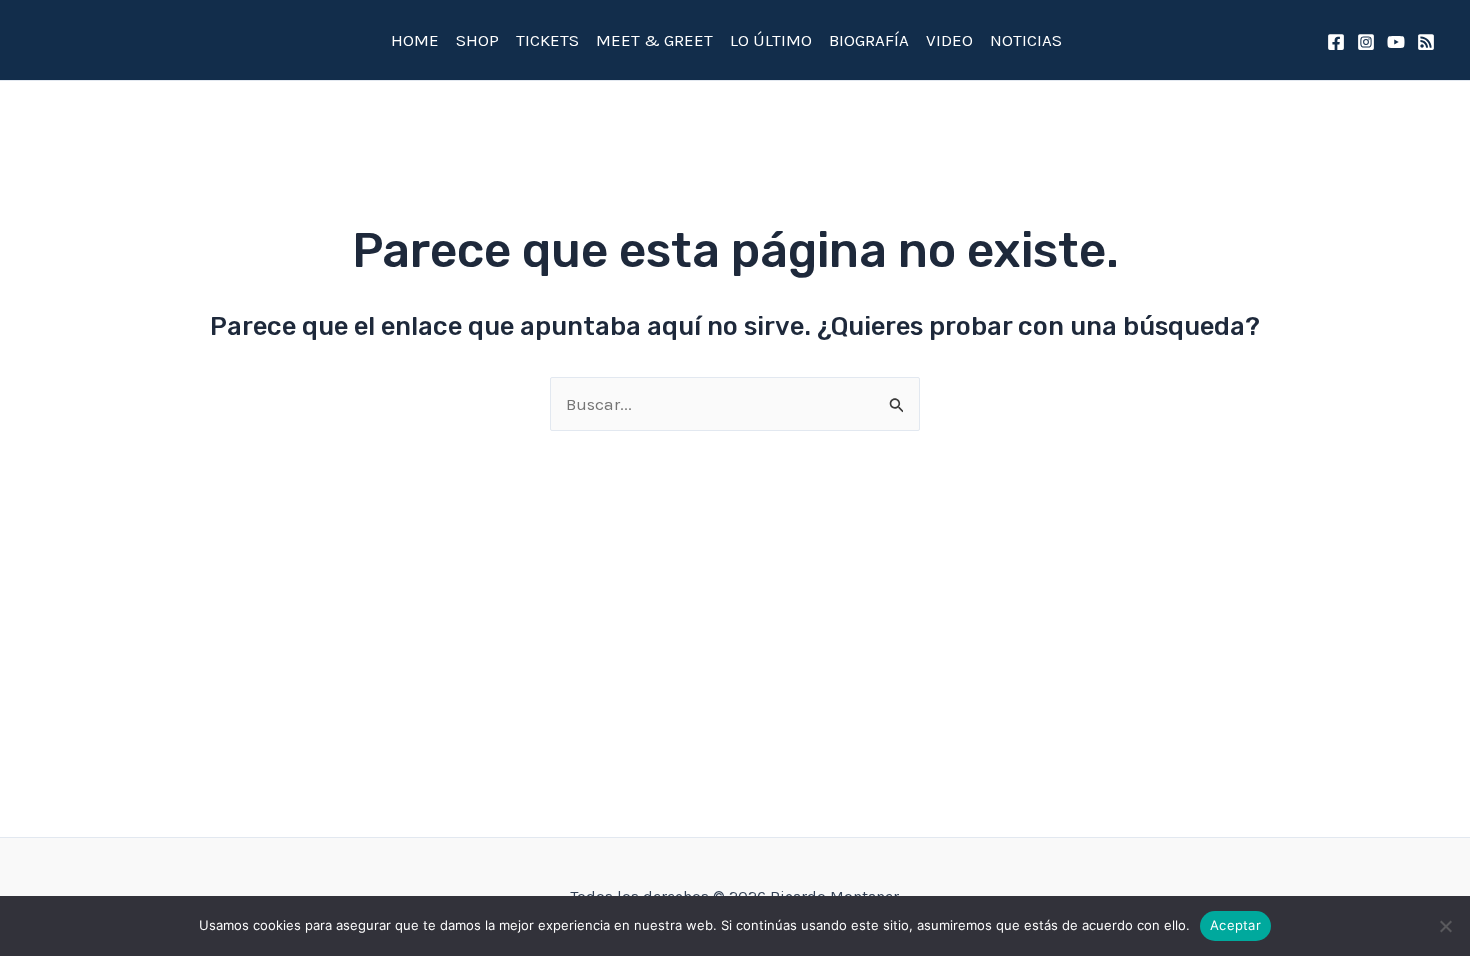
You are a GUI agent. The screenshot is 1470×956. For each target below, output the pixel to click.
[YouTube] (1396, 42)
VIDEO (949, 40)
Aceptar (1235, 925)
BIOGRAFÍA (869, 40)
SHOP (477, 40)
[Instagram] (1366, 42)
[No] (1445, 926)
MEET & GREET (654, 40)
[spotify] (1426, 42)
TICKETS (547, 40)
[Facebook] (1336, 42)
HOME (415, 40)
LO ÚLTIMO (771, 40)
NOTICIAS (1026, 40)
